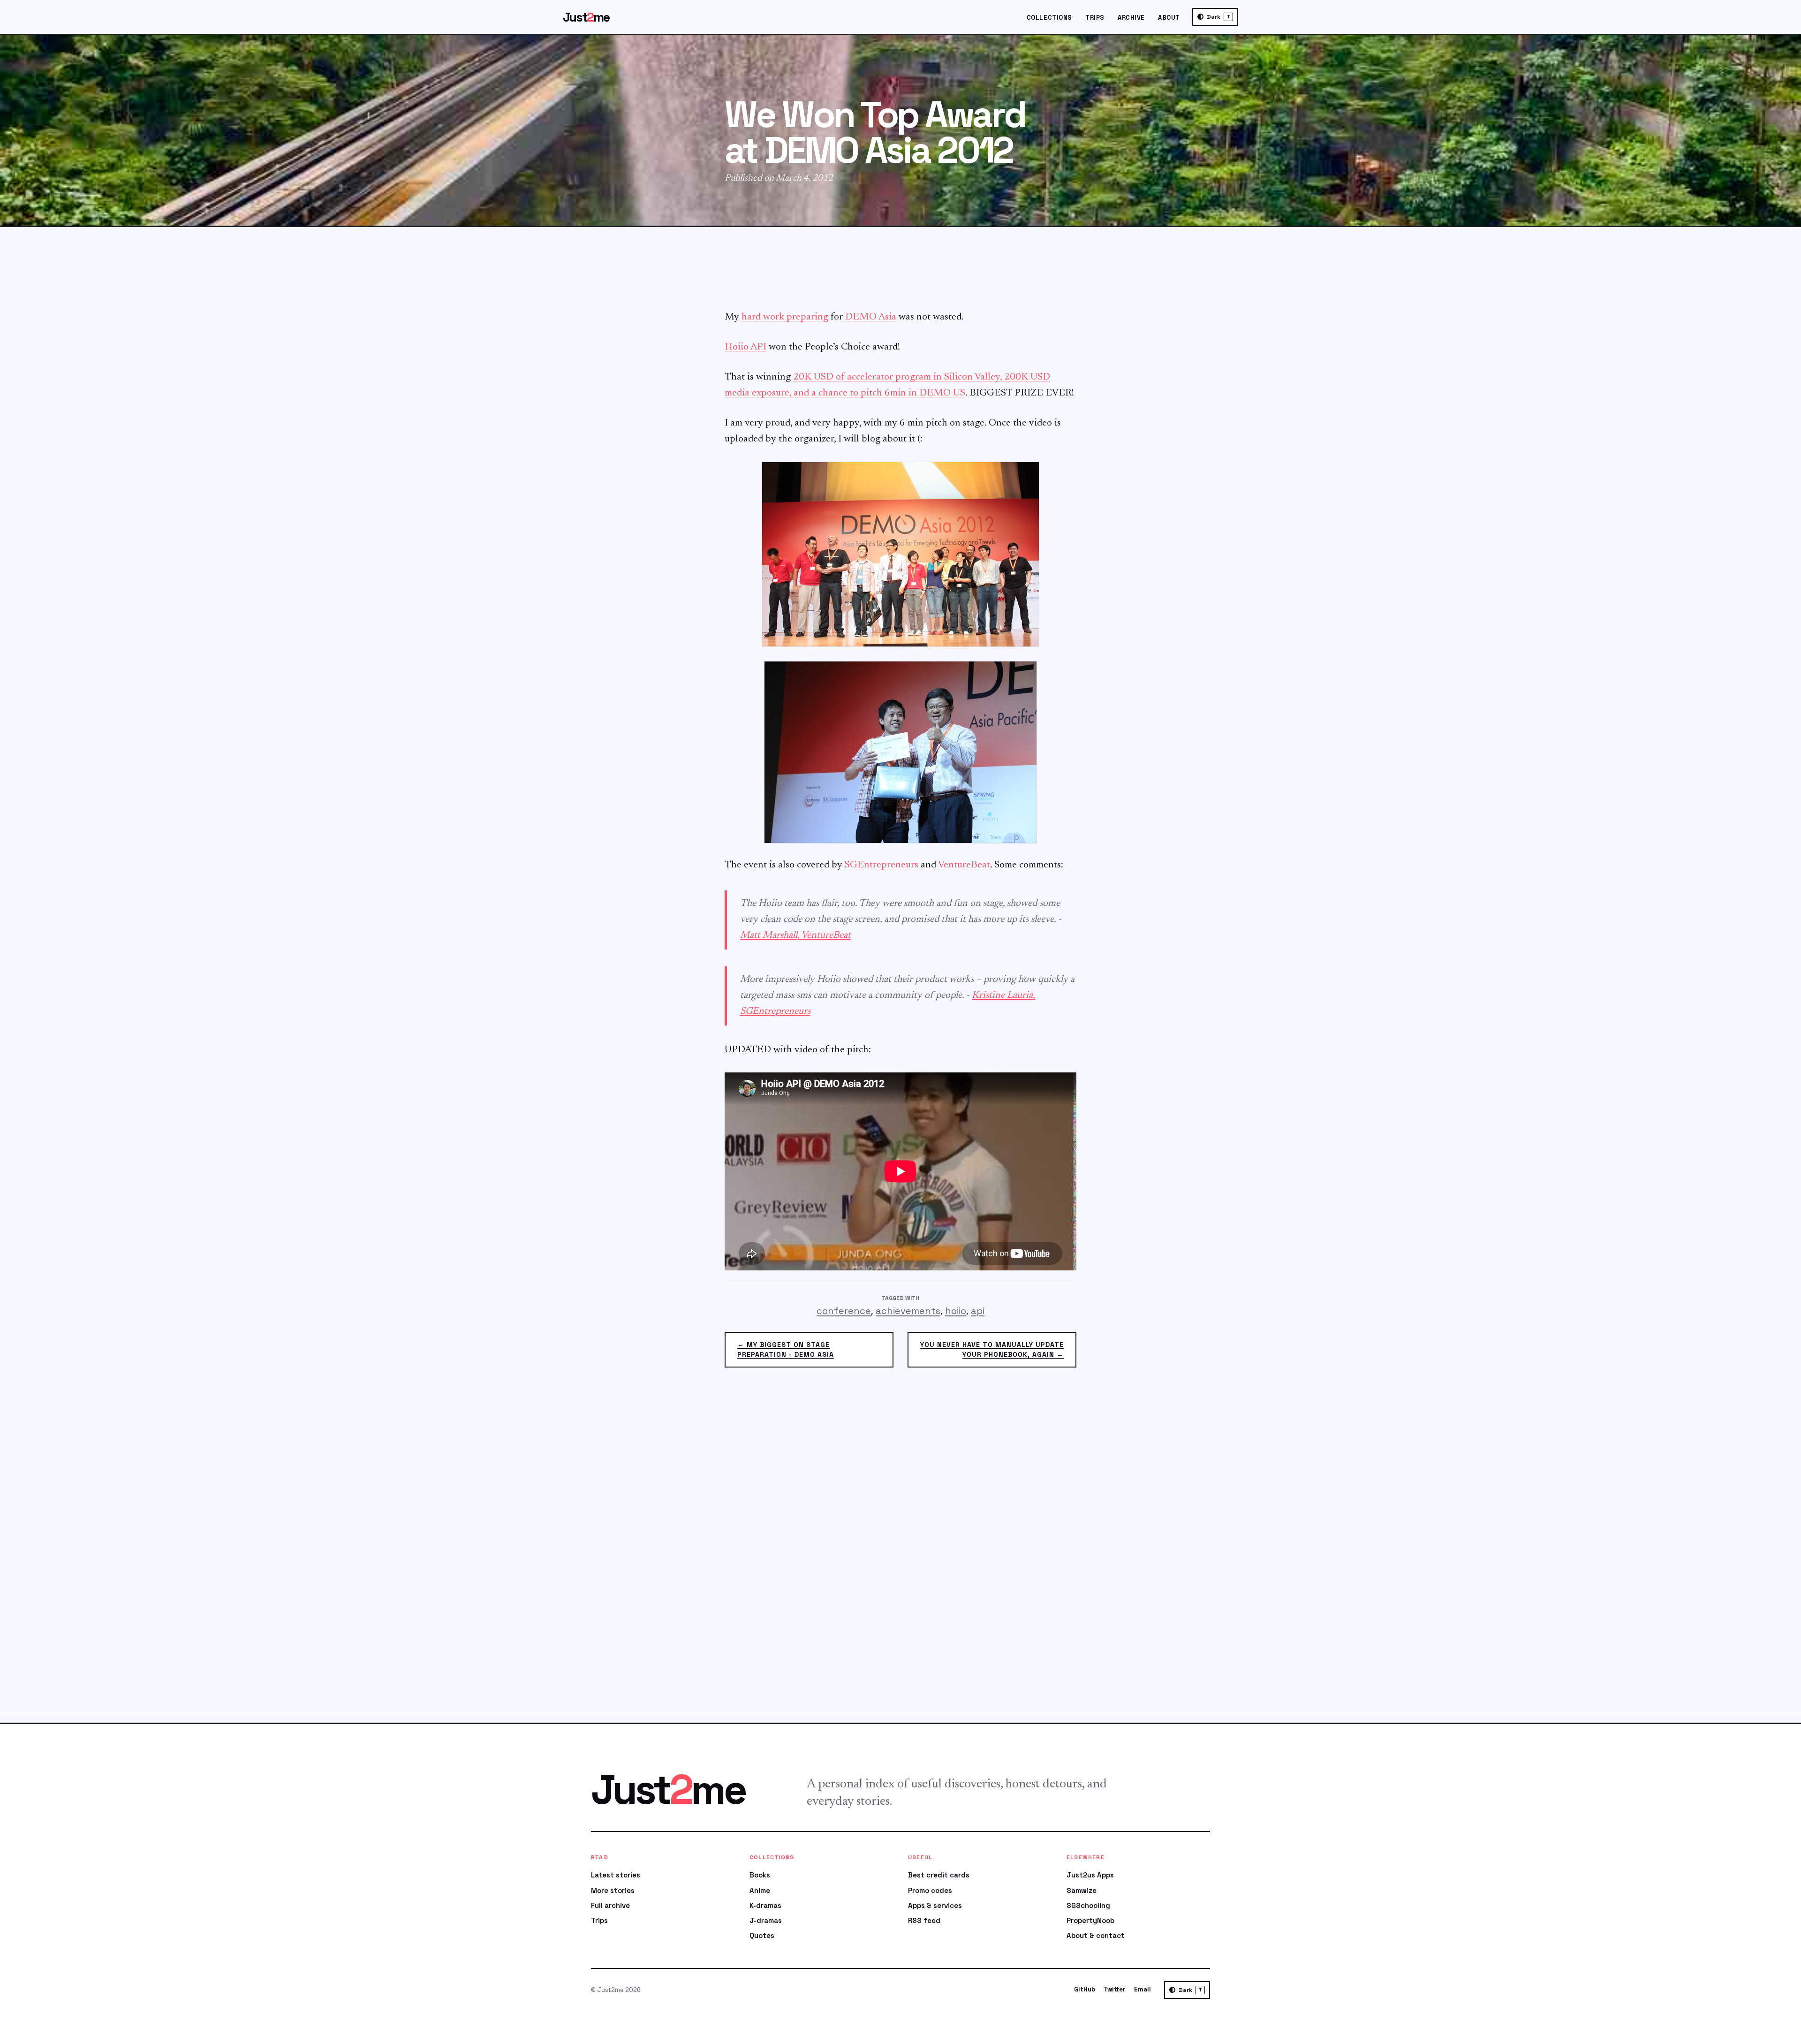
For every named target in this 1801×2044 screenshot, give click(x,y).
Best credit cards (939, 1875)
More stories (613, 1890)
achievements (908, 1311)
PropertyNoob (1090, 1920)
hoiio (956, 1311)
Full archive (610, 1905)
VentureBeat (964, 865)
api (978, 1311)
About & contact (1096, 1935)
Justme (586, 17)
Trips (1095, 18)
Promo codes (930, 1890)
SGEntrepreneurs (882, 865)
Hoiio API (745, 347)
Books (760, 1875)
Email (1143, 1989)
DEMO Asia (871, 317)
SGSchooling (1088, 1905)
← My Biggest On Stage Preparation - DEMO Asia (786, 1349)
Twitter (1115, 1989)
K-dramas (765, 1905)
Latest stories (616, 1875)
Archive (1131, 18)
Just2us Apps (1090, 1875)
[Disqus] (900, 1546)
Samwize (1082, 1890)
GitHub (1085, 1989)
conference (844, 1311)
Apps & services (935, 1905)
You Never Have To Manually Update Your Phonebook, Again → (992, 1349)
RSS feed (924, 1920)
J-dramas (766, 1920)
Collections (1049, 18)
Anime (760, 1890)
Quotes (762, 1935)
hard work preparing (785, 317)
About (1169, 18)
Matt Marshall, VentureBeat (795, 936)
